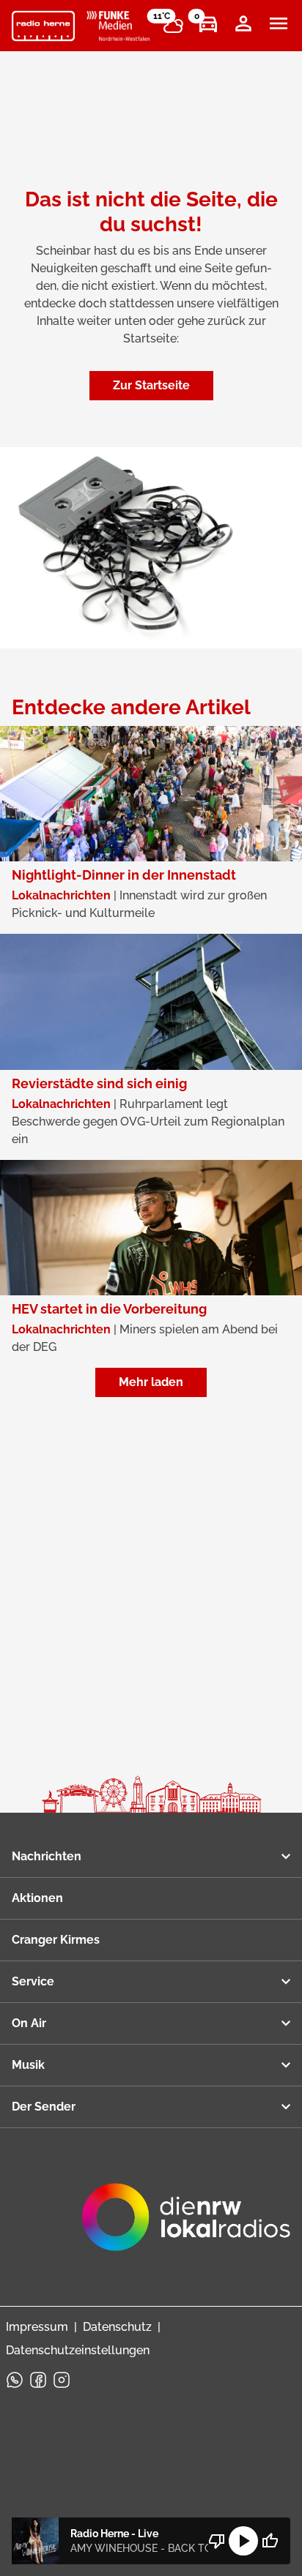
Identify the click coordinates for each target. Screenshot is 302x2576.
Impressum (37, 2327)
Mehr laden (151, 1382)
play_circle (243, 2541)
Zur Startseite (151, 385)
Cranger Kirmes (56, 1940)
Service (33, 1981)
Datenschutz (117, 2327)
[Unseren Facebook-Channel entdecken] (38, 2380)
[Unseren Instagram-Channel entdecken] (62, 2380)
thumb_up (270, 2541)
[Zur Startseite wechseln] (43, 26)
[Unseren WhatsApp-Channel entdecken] (15, 2380)
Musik (28, 2065)
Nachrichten (47, 1856)
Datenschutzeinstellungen (78, 2350)
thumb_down (217, 2541)
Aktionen (37, 1898)
